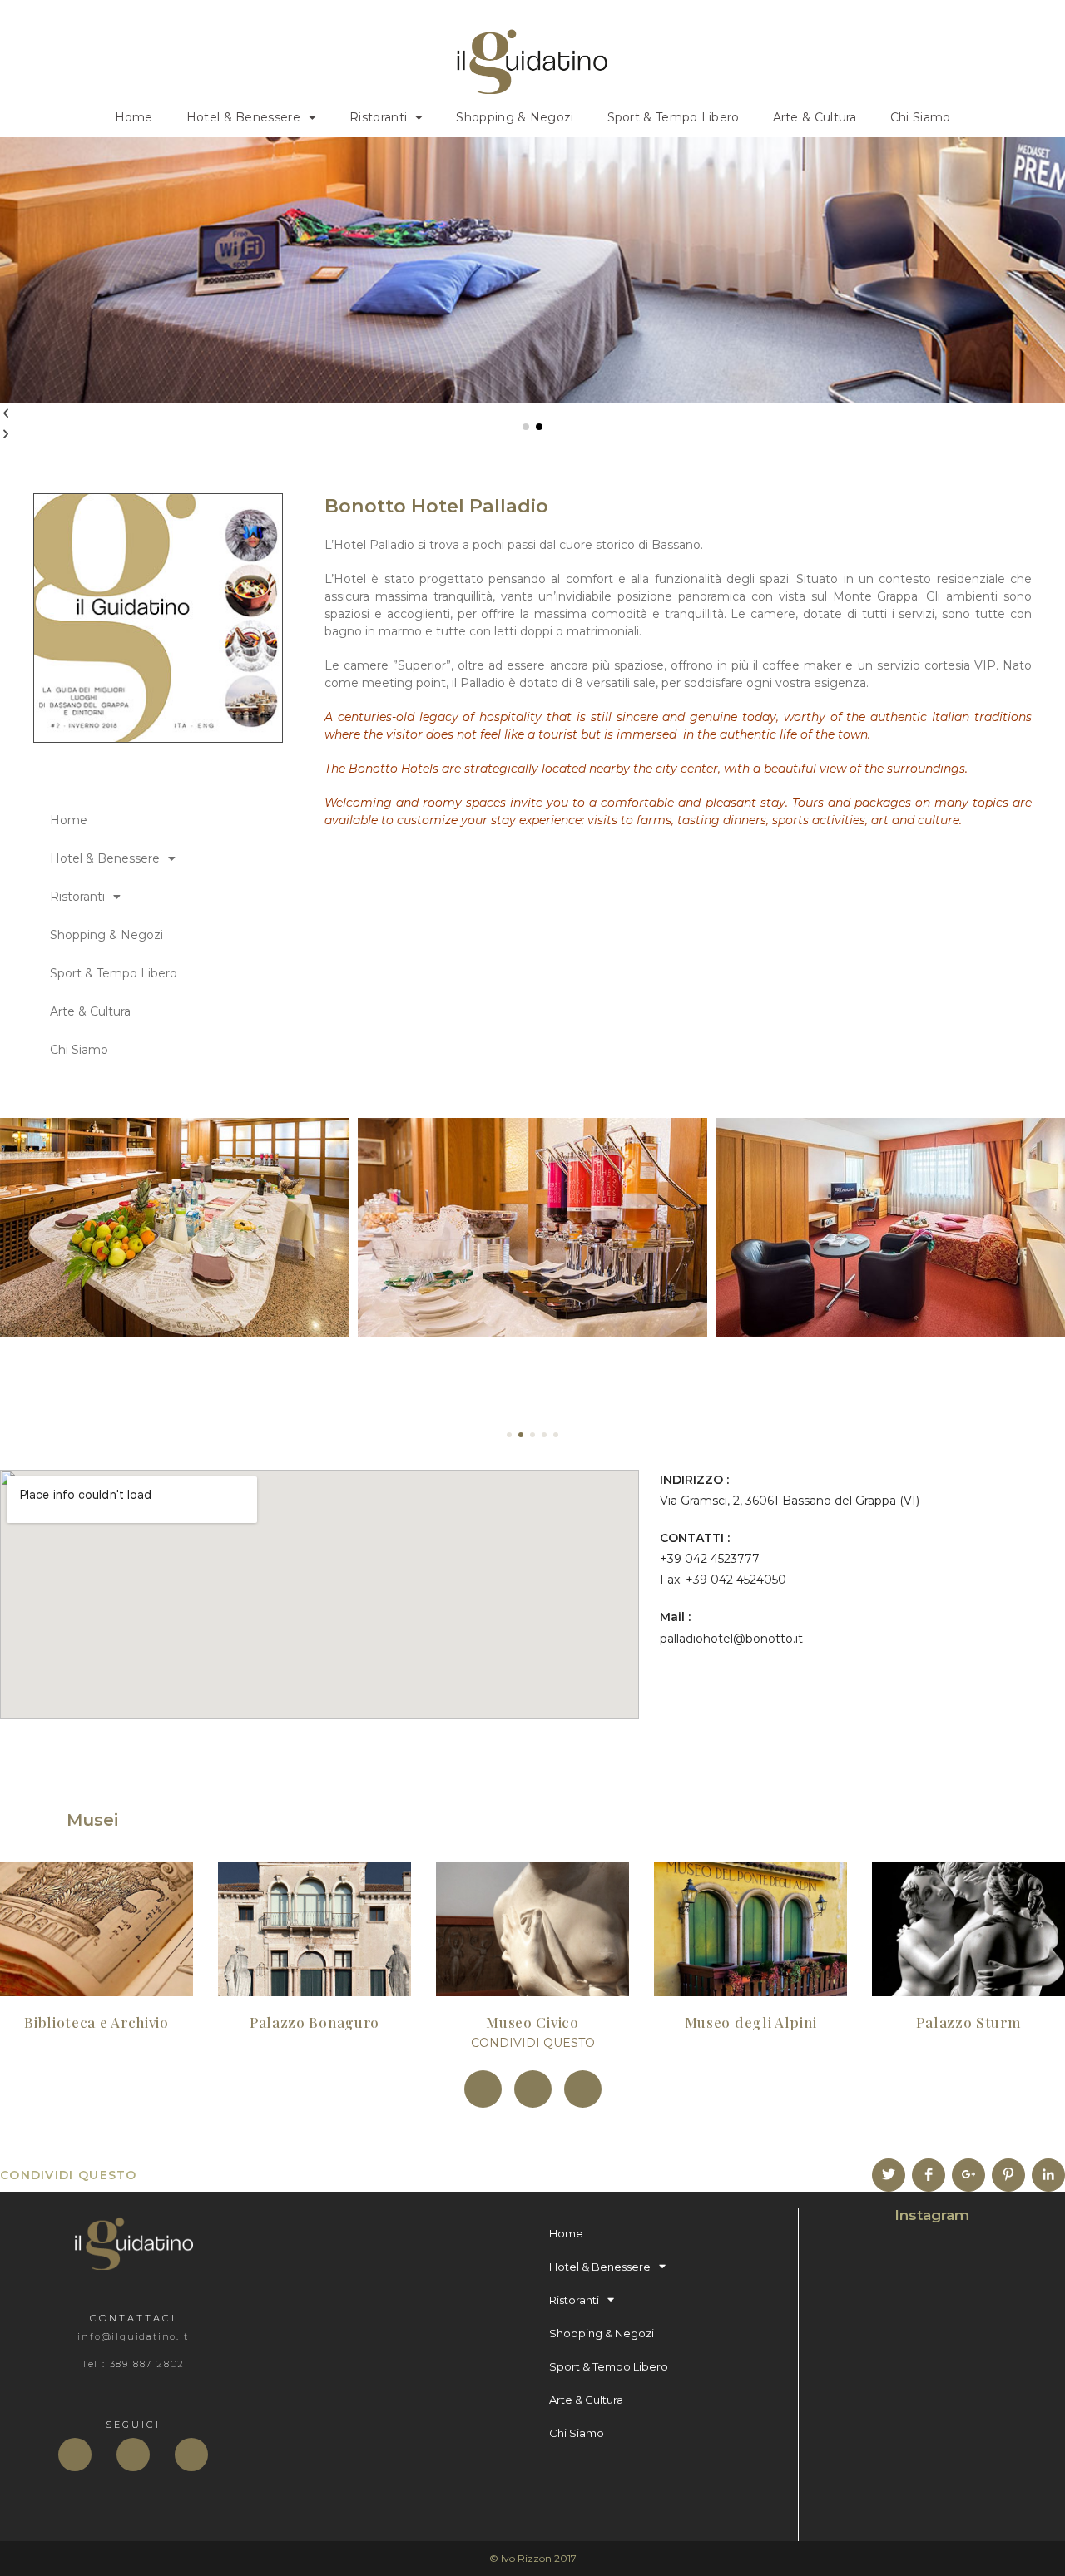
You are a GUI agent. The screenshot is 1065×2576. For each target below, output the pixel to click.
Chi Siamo (921, 117)
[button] (526, 427)
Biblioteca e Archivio (97, 2022)
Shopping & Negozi (515, 117)
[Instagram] (191, 2455)
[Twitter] (133, 2455)
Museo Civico (532, 2022)
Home (134, 117)
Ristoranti (378, 117)
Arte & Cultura (815, 117)
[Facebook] (75, 2455)
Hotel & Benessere (243, 117)
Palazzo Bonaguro (315, 2022)
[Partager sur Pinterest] (1008, 2175)
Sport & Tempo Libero (674, 117)
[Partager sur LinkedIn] (1048, 2175)
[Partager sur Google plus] (968, 2175)
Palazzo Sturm (968, 2022)
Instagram (932, 2215)
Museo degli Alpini (751, 2022)
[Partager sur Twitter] (889, 2175)
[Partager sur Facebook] (929, 2175)
